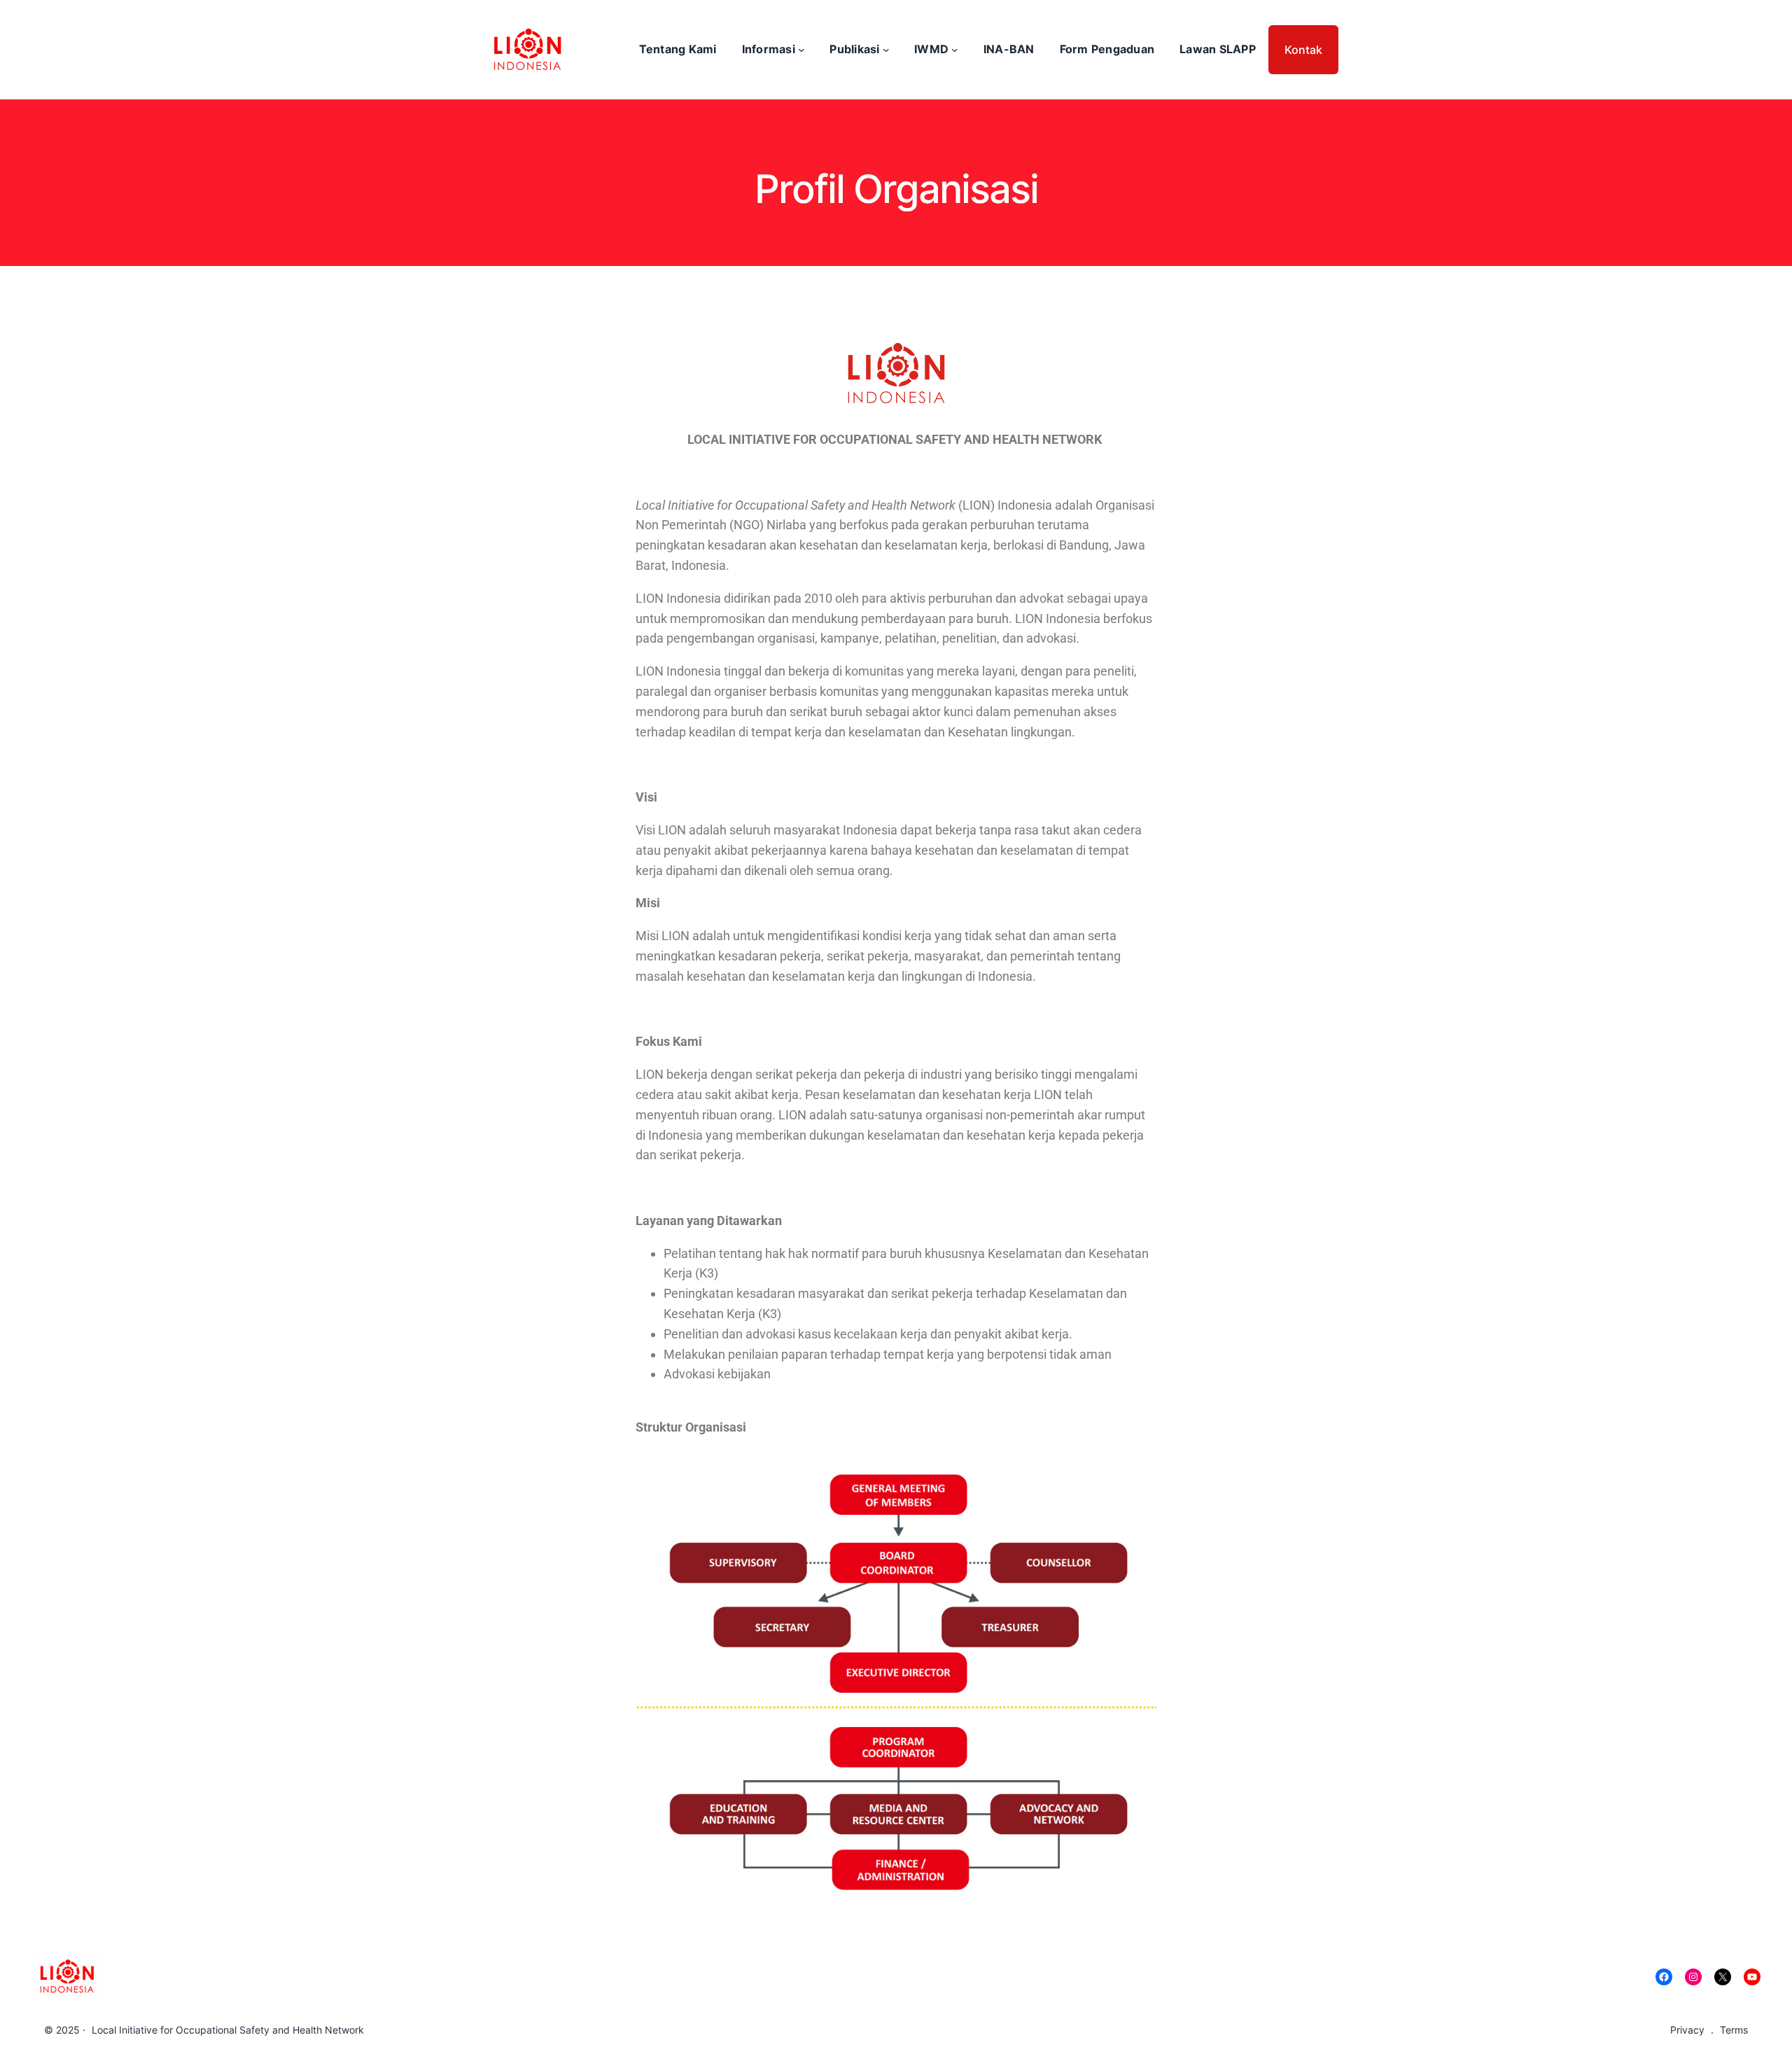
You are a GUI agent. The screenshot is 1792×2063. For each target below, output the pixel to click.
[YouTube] (1752, 1977)
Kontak (1303, 50)
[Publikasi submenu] (886, 50)
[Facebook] (1664, 1977)
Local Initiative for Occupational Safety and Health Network (228, 2030)
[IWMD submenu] (955, 50)
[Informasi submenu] (801, 50)
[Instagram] (1693, 1977)
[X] (1723, 1977)
